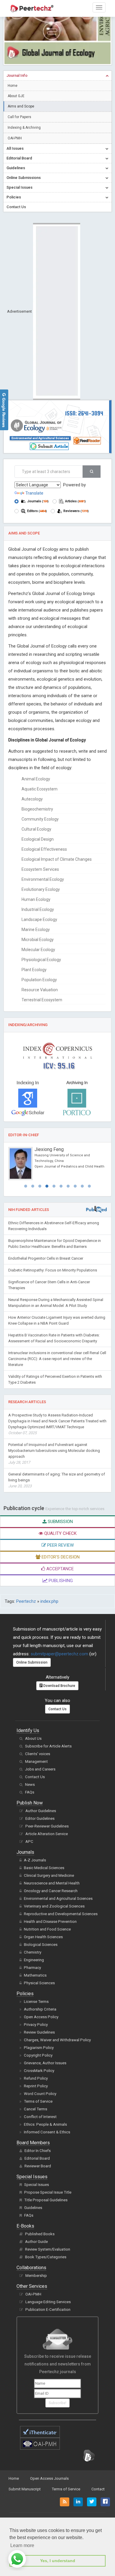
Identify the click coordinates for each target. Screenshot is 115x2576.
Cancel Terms (36, 2109)
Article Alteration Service (47, 1834)
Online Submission (32, 1662)
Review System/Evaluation (48, 2249)
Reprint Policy (36, 2086)
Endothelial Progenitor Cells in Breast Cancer (46, 1258)
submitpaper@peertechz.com (59, 1654)
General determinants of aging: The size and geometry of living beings (57, 1480)
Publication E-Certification (48, 2310)
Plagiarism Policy (39, 2048)
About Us (33, 1738)
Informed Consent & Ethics (47, 2132)
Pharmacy (32, 1968)
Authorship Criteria (40, 2009)
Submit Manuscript (25, 2489)
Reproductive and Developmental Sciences (61, 1914)
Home (13, 86)
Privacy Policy (36, 2025)
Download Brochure (59, 1686)
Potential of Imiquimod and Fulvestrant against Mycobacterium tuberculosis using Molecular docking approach (54, 1454)
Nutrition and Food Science (47, 1929)
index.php (49, 1601)
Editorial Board (37, 2158)
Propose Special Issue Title (48, 2192)
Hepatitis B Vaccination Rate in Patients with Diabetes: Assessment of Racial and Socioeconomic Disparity (54, 1338)
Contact (98, 2489)
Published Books (40, 2234)
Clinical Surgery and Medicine (49, 1875)
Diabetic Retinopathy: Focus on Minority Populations (53, 1270)
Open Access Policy (41, 2017)
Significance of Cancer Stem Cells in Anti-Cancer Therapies (49, 1285)
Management (36, 1761)
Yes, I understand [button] (58, 2561)
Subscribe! (57, 2403)
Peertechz (26, 1601)
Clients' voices (38, 1754)
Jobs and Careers (40, 1769)
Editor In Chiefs (38, 2151)
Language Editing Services (48, 2302)
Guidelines (33, 2208)
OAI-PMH (15, 138)
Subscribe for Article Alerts (48, 1746)
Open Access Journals (49, 2478)
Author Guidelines (41, 1811)
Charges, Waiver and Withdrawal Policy (57, 2040)
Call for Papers (19, 117)
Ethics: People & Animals (45, 2124)
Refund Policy (36, 2078)
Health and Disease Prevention (50, 1922)
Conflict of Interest (40, 2117)
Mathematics (35, 1975)
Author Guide (36, 2242)
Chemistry (33, 1952)
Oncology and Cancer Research (51, 1891)
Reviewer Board (38, 2166)
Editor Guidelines (40, 1818)
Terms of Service (38, 2101)
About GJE (16, 96)
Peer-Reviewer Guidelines (47, 1826)
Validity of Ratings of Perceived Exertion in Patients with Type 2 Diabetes (55, 1379)
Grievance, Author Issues (45, 2063)
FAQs (30, 1792)
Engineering (34, 1960)
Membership (36, 2276)
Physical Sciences (39, 1983)
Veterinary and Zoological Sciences (54, 1906)
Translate (34, 493)
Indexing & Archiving (24, 128)
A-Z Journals (35, 1860)
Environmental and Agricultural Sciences (40, 438)
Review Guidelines (39, 2032)
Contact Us (57, 1709)
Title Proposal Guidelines (46, 2200)
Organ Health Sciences (43, 1937)
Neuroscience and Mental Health (52, 1883)
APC (29, 1841)
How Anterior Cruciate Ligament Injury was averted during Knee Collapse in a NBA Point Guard (57, 1320)
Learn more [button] (22, 2545)
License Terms (36, 2002)
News (30, 1785)
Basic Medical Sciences (44, 1868)
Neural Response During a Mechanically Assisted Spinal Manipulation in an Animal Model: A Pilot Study (56, 1303)
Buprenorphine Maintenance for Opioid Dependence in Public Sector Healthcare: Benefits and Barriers (55, 1244)
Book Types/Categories (46, 2257)
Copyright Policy (38, 2055)
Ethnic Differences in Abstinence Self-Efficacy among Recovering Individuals (54, 1226)
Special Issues (37, 2185)
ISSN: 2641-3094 (84, 413)
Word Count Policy (40, 2094)
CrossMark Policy (39, 2071)
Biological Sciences (41, 1945)
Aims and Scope (21, 106)
